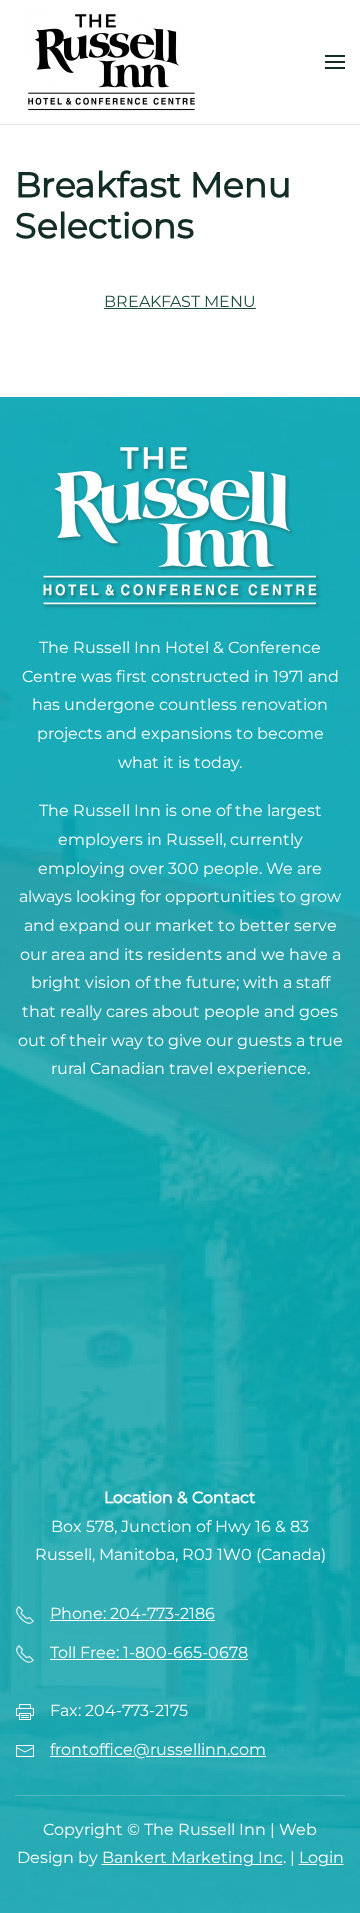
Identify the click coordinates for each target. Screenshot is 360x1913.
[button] (335, 62)
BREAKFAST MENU (180, 301)
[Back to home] (111, 62)
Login (321, 1857)
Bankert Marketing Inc (192, 1857)
